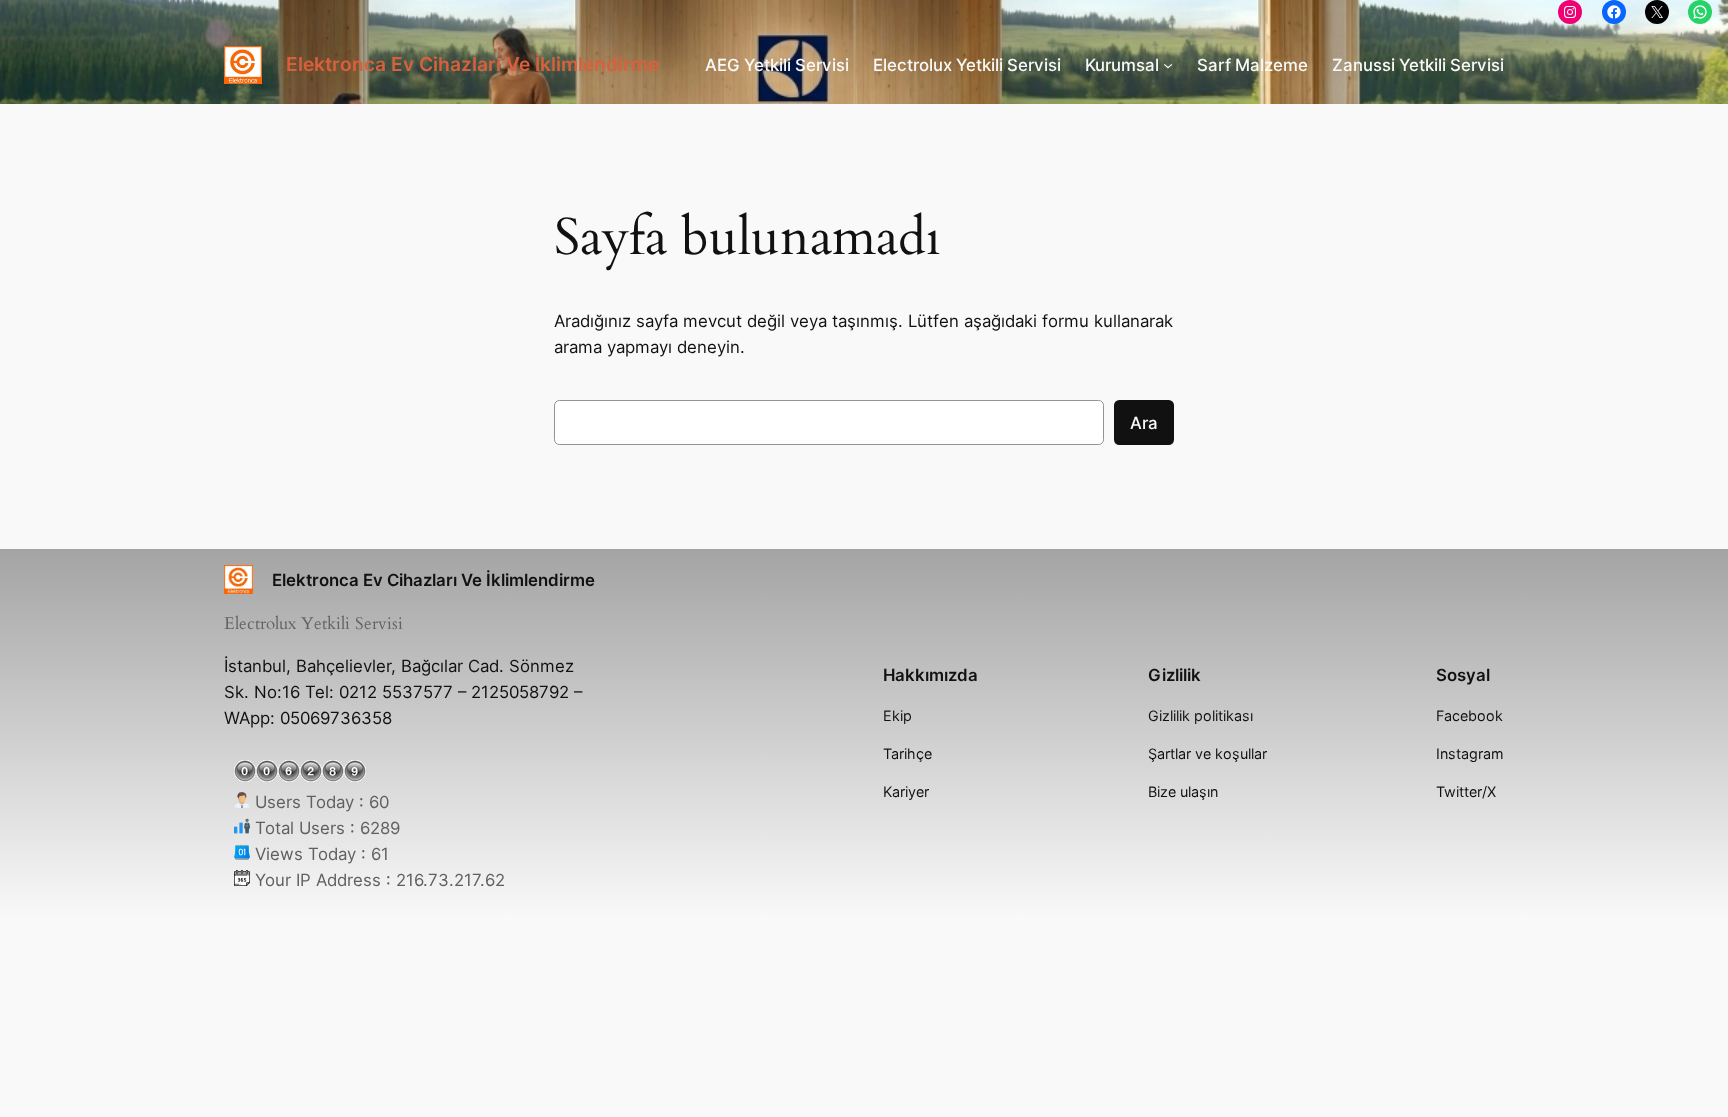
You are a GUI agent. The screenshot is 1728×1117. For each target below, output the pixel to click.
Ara (1144, 423)
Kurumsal (1122, 65)
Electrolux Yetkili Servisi (967, 65)
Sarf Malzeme (1252, 65)
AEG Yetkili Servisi (777, 65)
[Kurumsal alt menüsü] (1168, 65)
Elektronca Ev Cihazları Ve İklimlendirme (472, 64)
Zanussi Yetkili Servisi (1418, 65)
